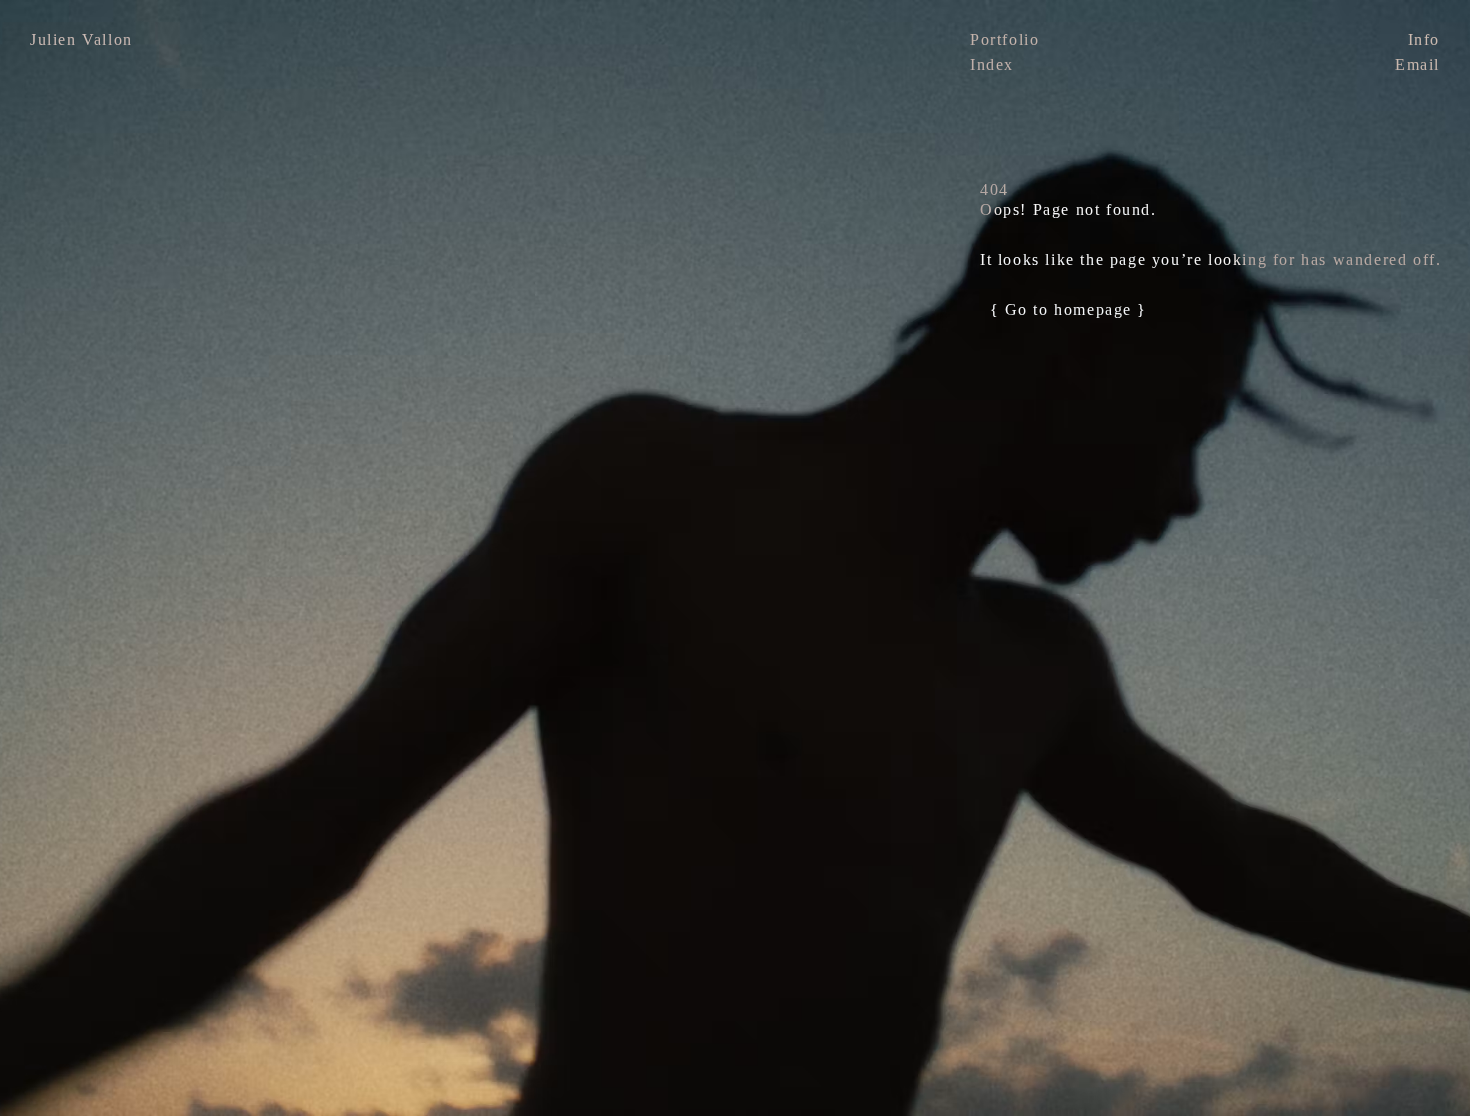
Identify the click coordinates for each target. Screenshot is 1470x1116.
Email (1417, 64)
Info (1424, 39)
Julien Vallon (81, 39)
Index (992, 64)
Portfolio (1004, 39)
